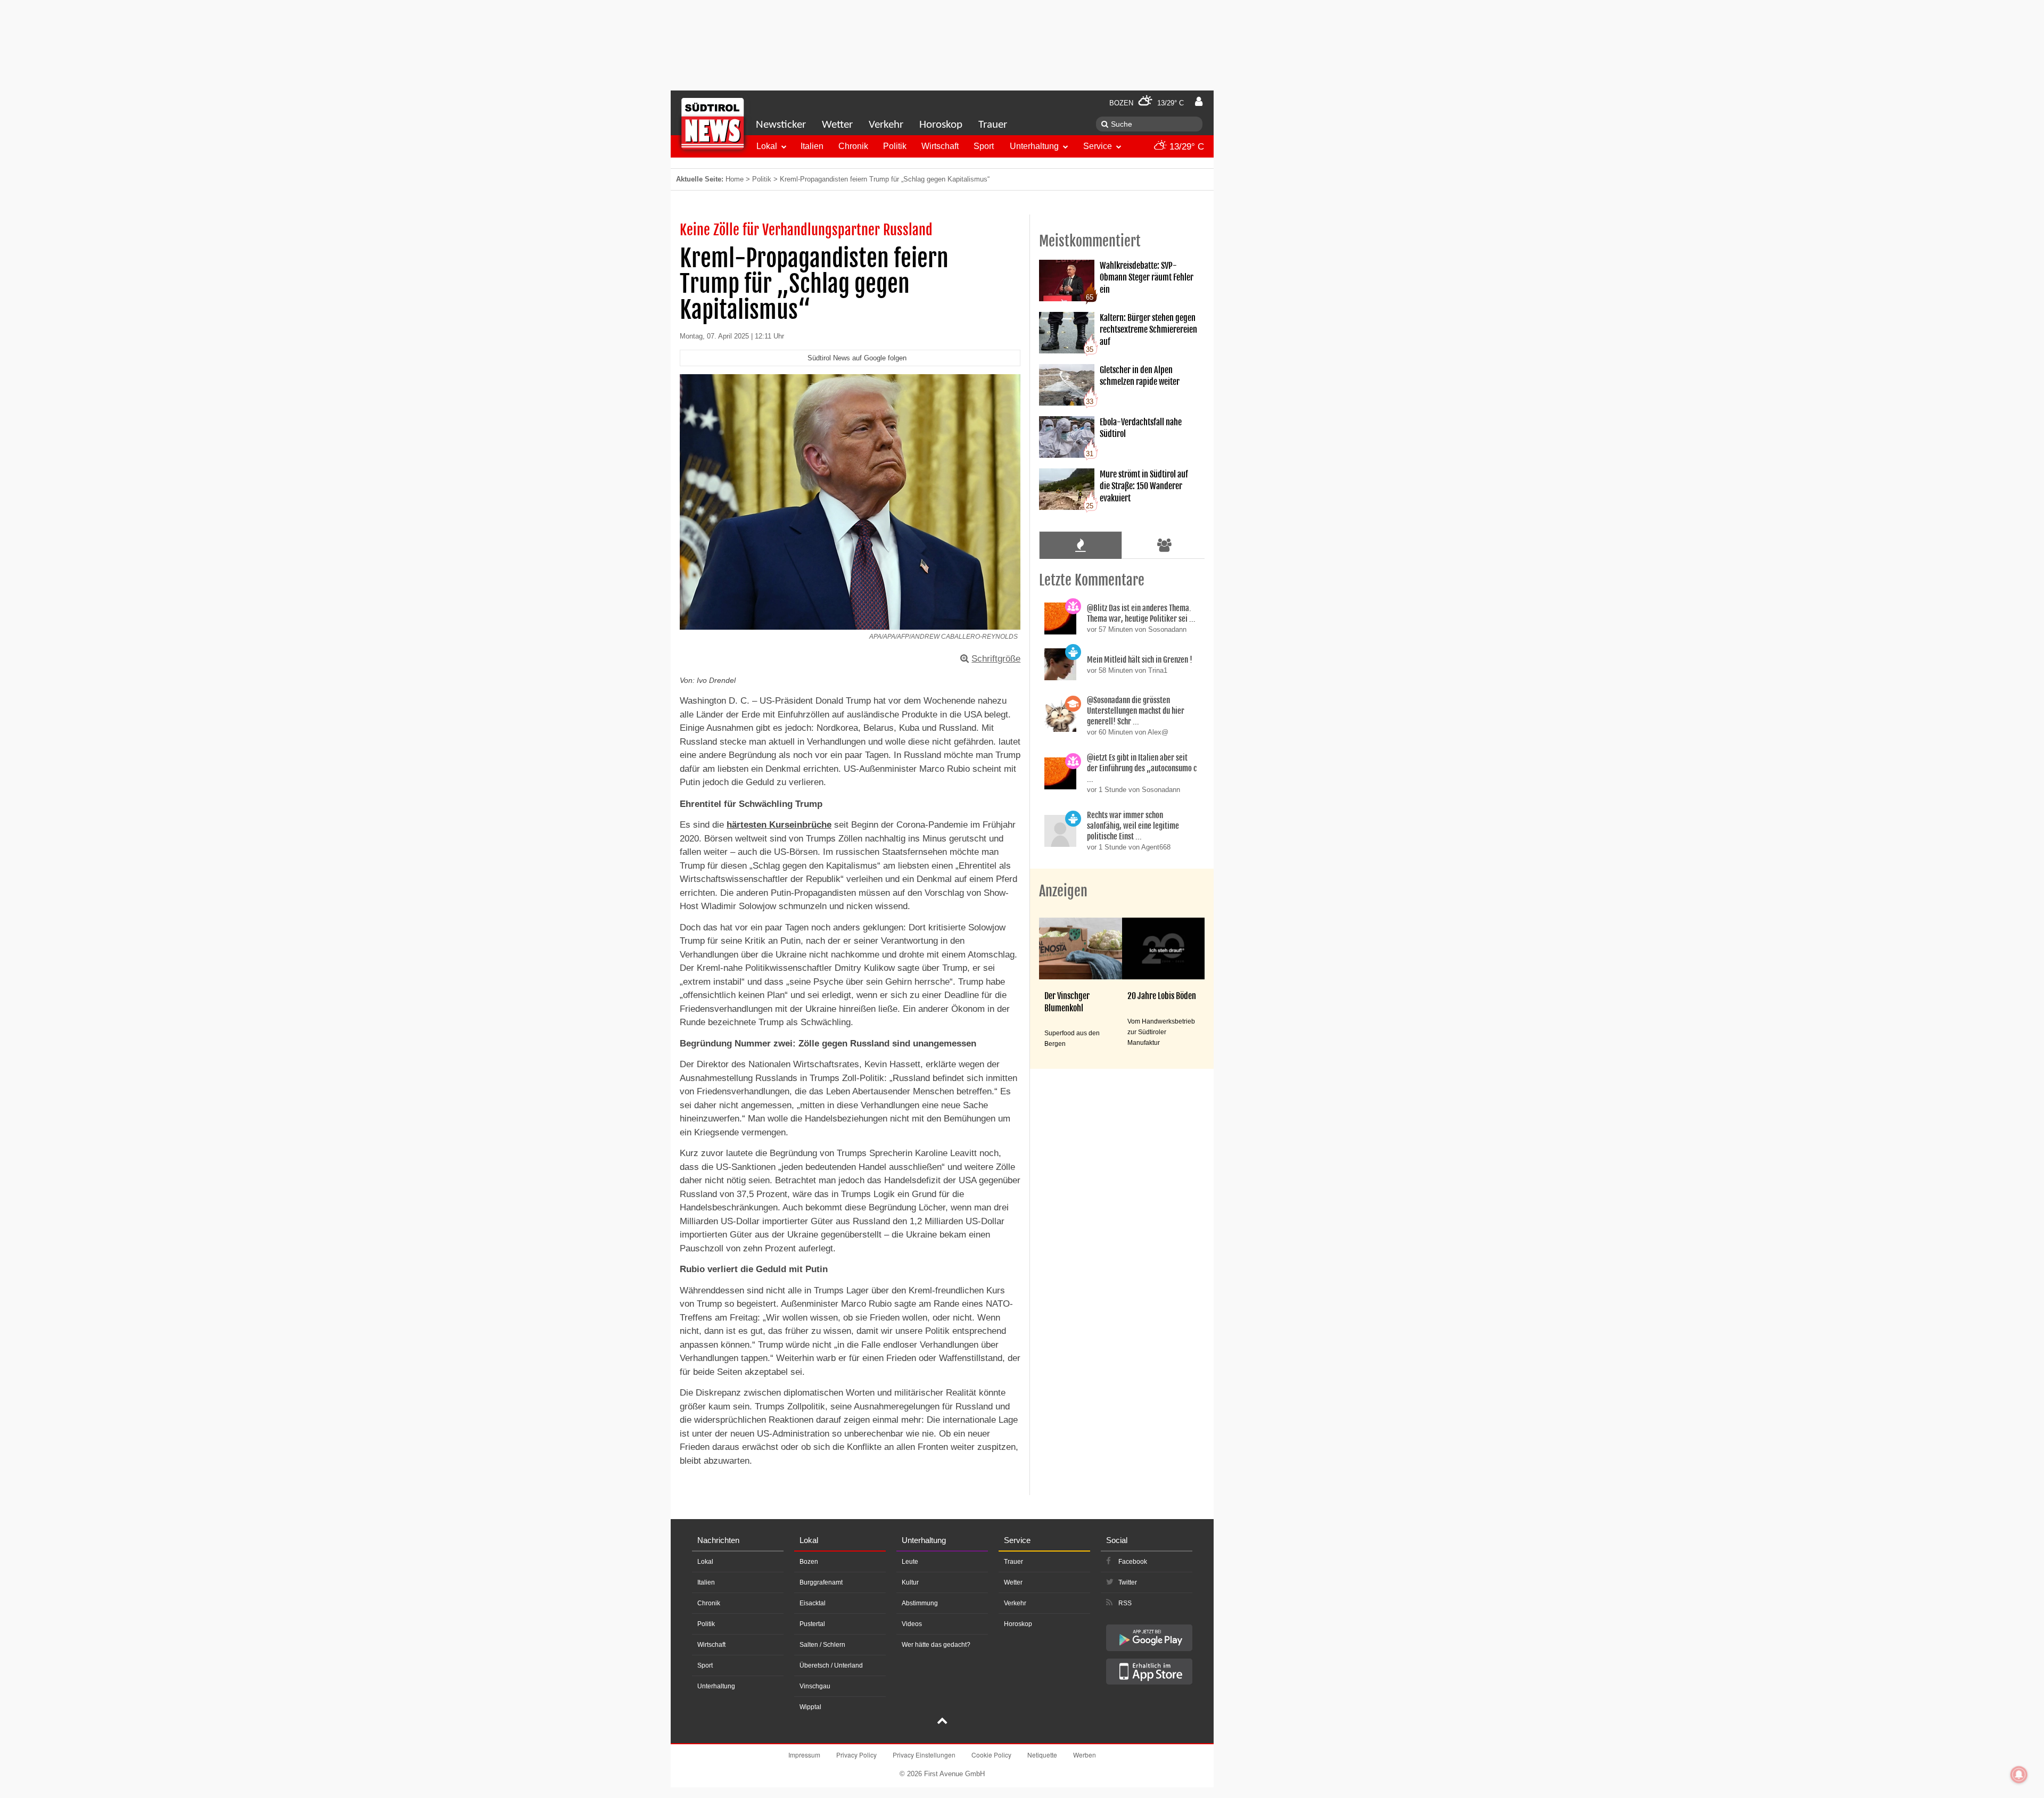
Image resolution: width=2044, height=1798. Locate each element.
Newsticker (781, 125)
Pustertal (812, 1624)
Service (1098, 146)
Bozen (809, 1562)
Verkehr (886, 125)
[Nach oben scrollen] (942, 1722)
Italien (812, 146)
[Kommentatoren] (1165, 545)
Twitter (1128, 1582)
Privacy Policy (856, 1755)
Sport (984, 146)
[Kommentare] (1080, 545)
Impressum (804, 1755)
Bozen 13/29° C (1147, 103)
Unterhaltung (1034, 146)
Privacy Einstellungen (924, 1755)
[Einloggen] (1199, 102)
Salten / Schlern (822, 1645)
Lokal (767, 146)
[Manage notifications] (2019, 1775)
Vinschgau (815, 1686)
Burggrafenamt (821, 1582)
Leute (910, 1562)
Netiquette (1042, 1755)
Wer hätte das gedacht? (936, 1645)
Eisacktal (813, 1603)
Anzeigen (1063, 891)
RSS (1125, 1603)
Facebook (1133, 1562)
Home (735, 179)
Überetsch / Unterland (831, 1665)
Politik (895, 146)
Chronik (853, 146)
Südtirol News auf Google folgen (857, 358)
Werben (1085, 1755)
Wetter (837, 125)
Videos (912, 1624)
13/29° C (1185, 147)
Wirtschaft (940, 146)
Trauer (993, 125)
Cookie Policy (991, 1755)
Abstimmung (920, 1603)
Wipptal (810, 1707)
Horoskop (941, 125)
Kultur (910, 1582)
